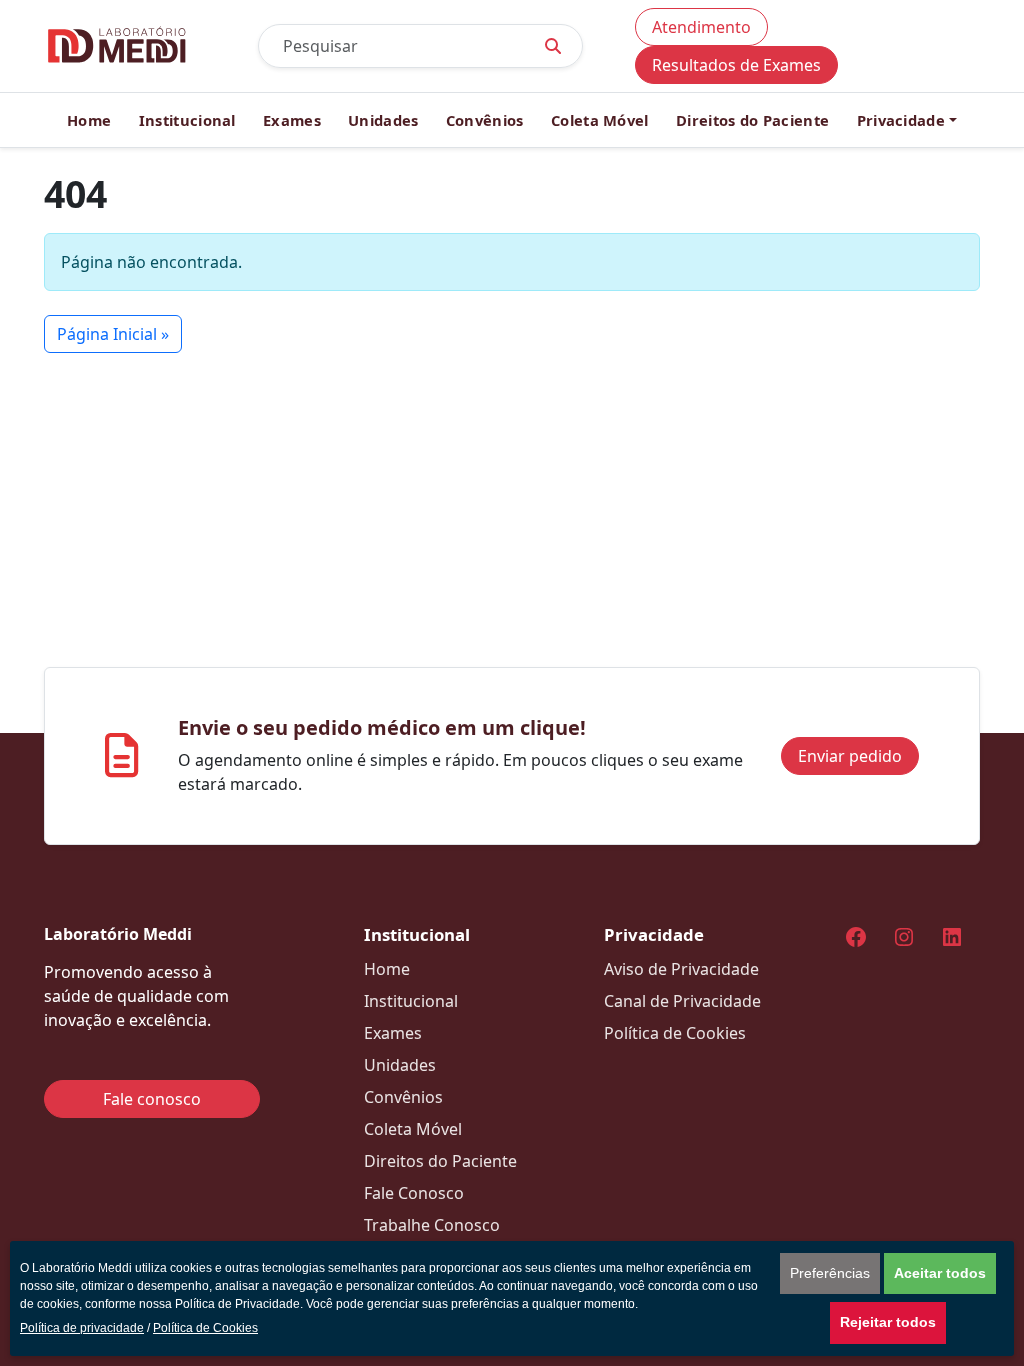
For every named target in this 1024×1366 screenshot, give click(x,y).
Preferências (830, 1273)
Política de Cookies (205, 1328)
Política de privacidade (82, 1328)
